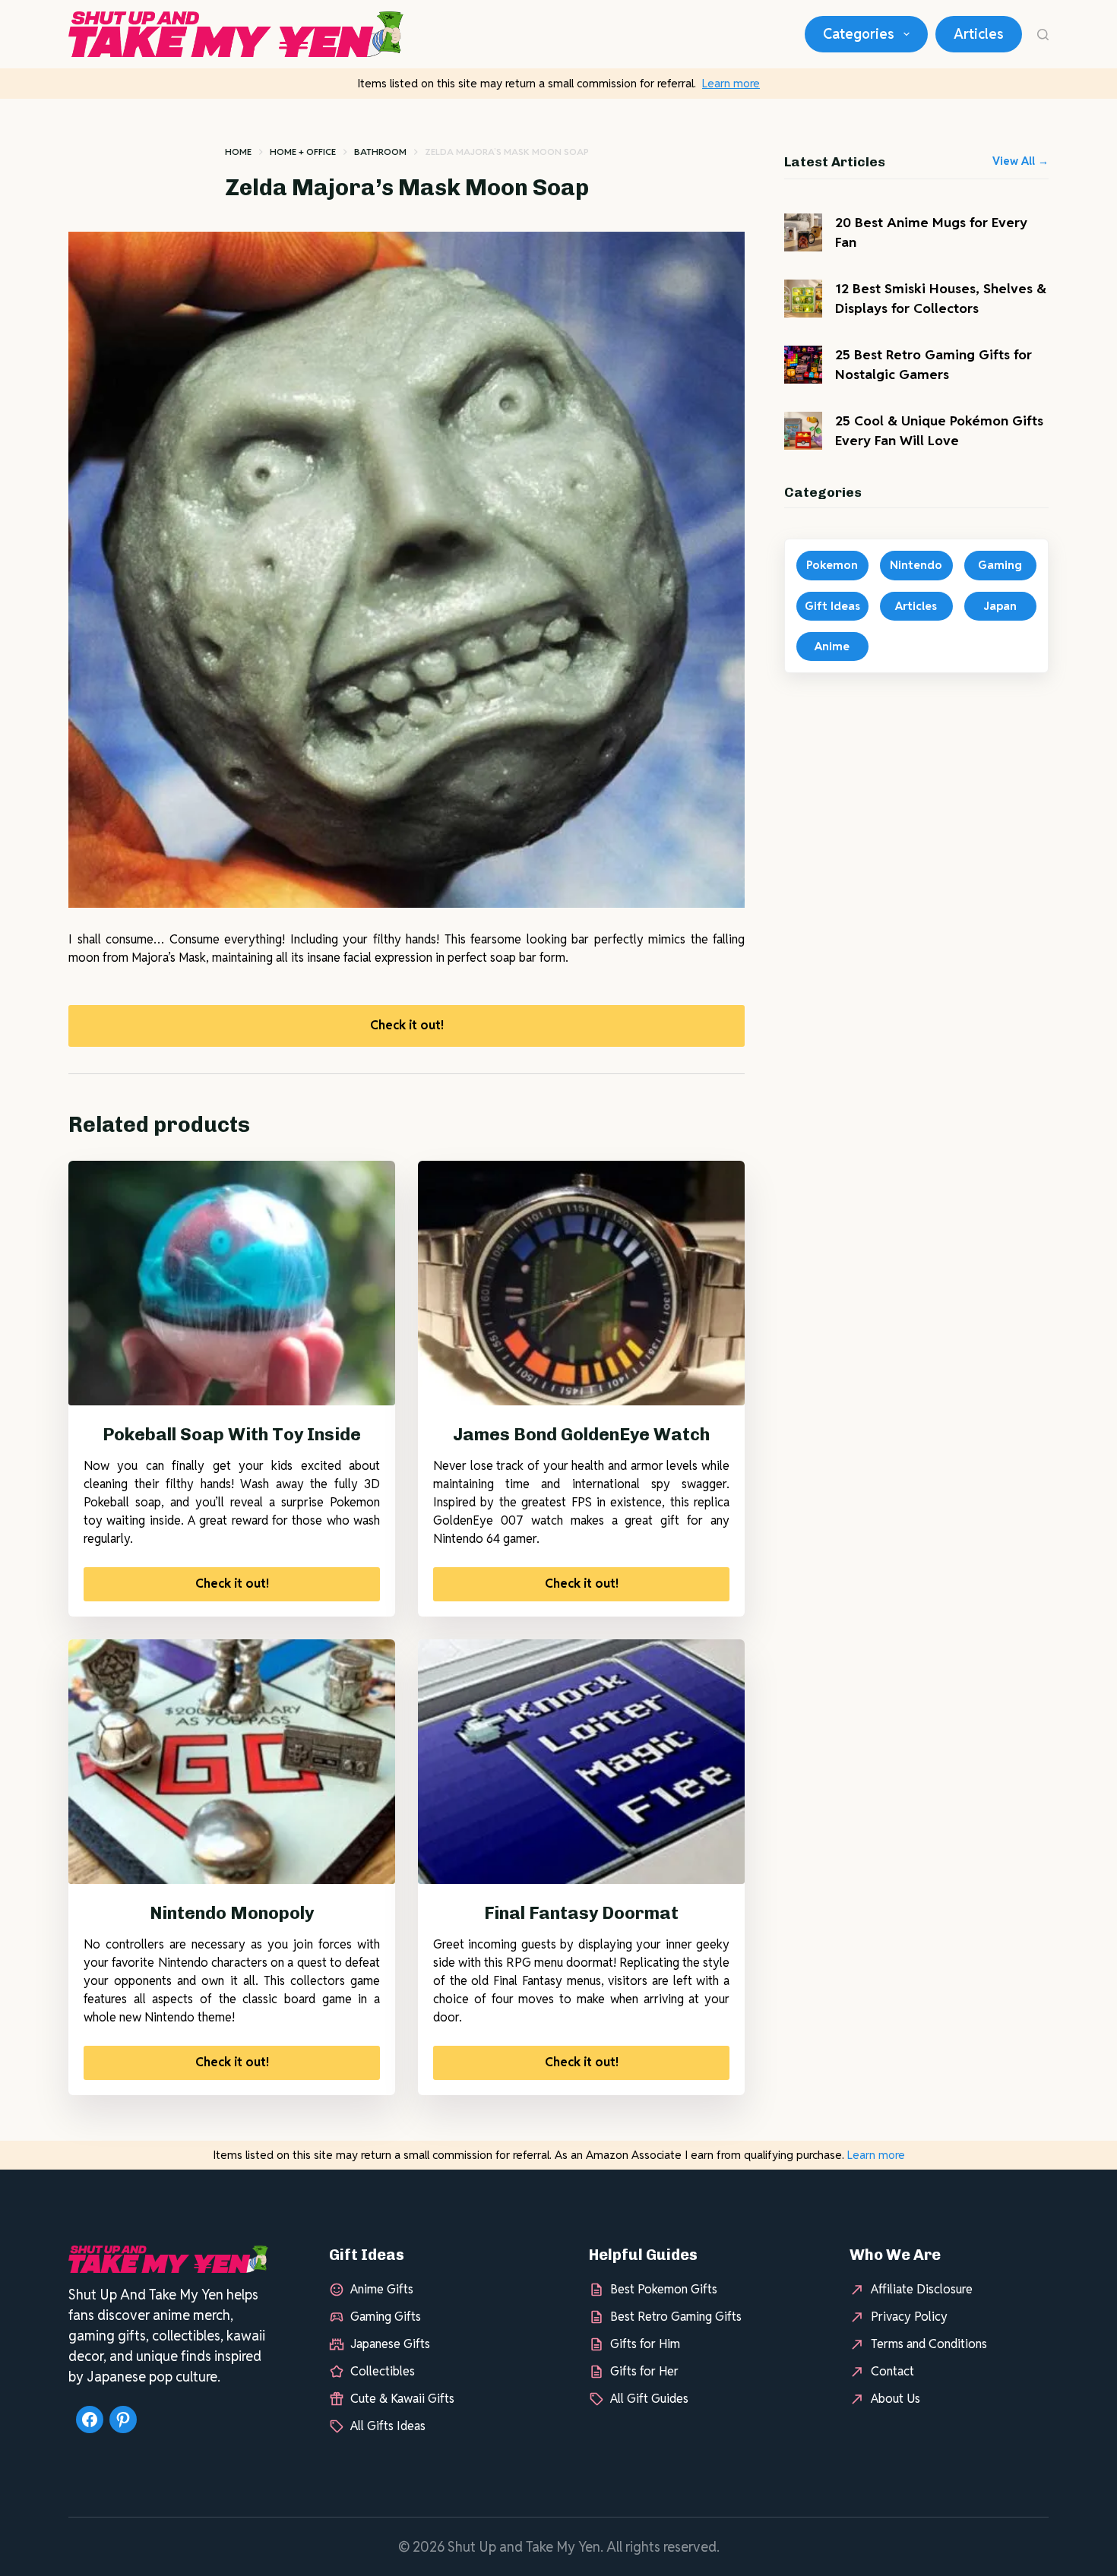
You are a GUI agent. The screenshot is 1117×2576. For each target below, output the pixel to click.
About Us (895, 2399)
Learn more (731, 83)
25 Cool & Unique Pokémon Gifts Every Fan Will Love (939, 430)
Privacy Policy (909, 2317)
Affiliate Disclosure (922, 2289)
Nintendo (916, 565)
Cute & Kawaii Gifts (402, 2399)
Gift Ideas (832, 606)
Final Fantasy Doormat (581, 1913)
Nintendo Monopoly (232, 1913)
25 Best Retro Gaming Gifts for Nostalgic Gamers (933, 364)
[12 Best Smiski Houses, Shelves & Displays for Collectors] (803, 299)
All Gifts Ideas (388, 2426)
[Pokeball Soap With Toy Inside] (232, 1283)
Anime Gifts (382, 2289)
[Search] (1043, 35)
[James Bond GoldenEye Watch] (581, 1283)
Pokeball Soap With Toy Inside (232, 1434)
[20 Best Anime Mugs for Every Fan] (803, 232)
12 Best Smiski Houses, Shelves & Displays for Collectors (941, 298)
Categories (859, 34)
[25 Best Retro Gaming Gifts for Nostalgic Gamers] (803, 365)
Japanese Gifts (390, 2344)
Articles (979, 34)
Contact (892, 2371)
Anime (832, 646)
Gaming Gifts (386, 2317)
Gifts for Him (645, 2344)
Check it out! (407, 1025)
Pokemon (832, 565)
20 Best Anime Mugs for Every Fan (931, 232)
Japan (1000, 606)
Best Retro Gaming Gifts (676, 2317)
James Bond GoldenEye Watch (581, 1434)
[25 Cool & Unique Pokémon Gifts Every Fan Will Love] (803, 431)
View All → (1020, 161)
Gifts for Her (644, 2371)
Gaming (1000, 565)
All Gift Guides (649, 2399)
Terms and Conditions (929, 2344)
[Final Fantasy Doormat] (581, 1762)
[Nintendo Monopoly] (232, 1762)
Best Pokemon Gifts (664, 2289)
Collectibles (383, 2371)
